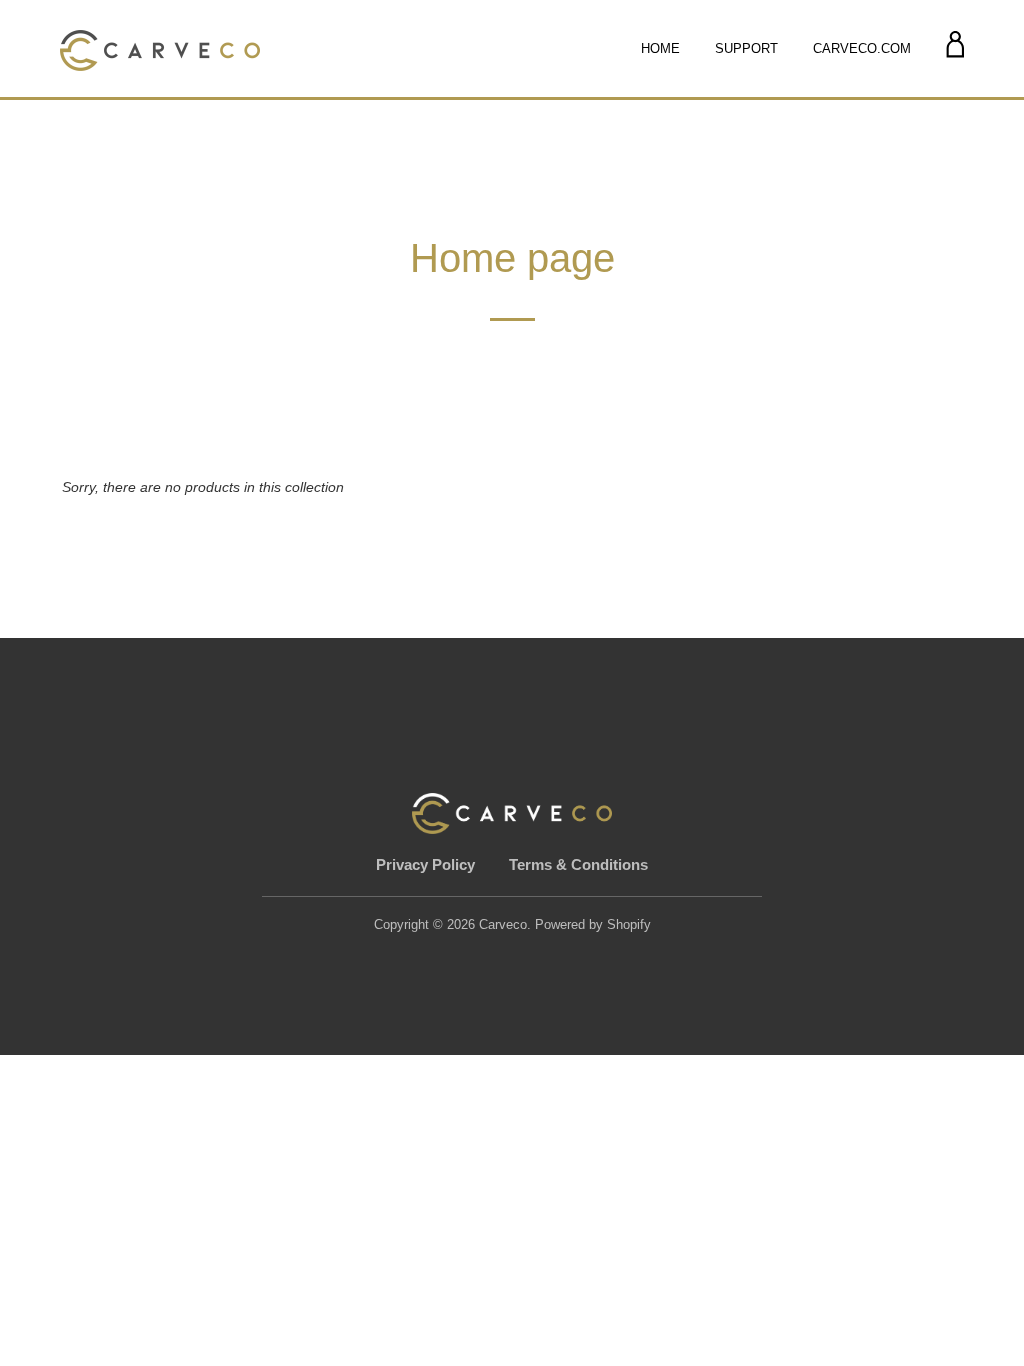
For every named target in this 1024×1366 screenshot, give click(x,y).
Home (660, 48)
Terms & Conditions (578, 864)
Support (746, 48)
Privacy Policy (427, 864)
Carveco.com (862, 48)
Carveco (503, 925)
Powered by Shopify (593, 925)
